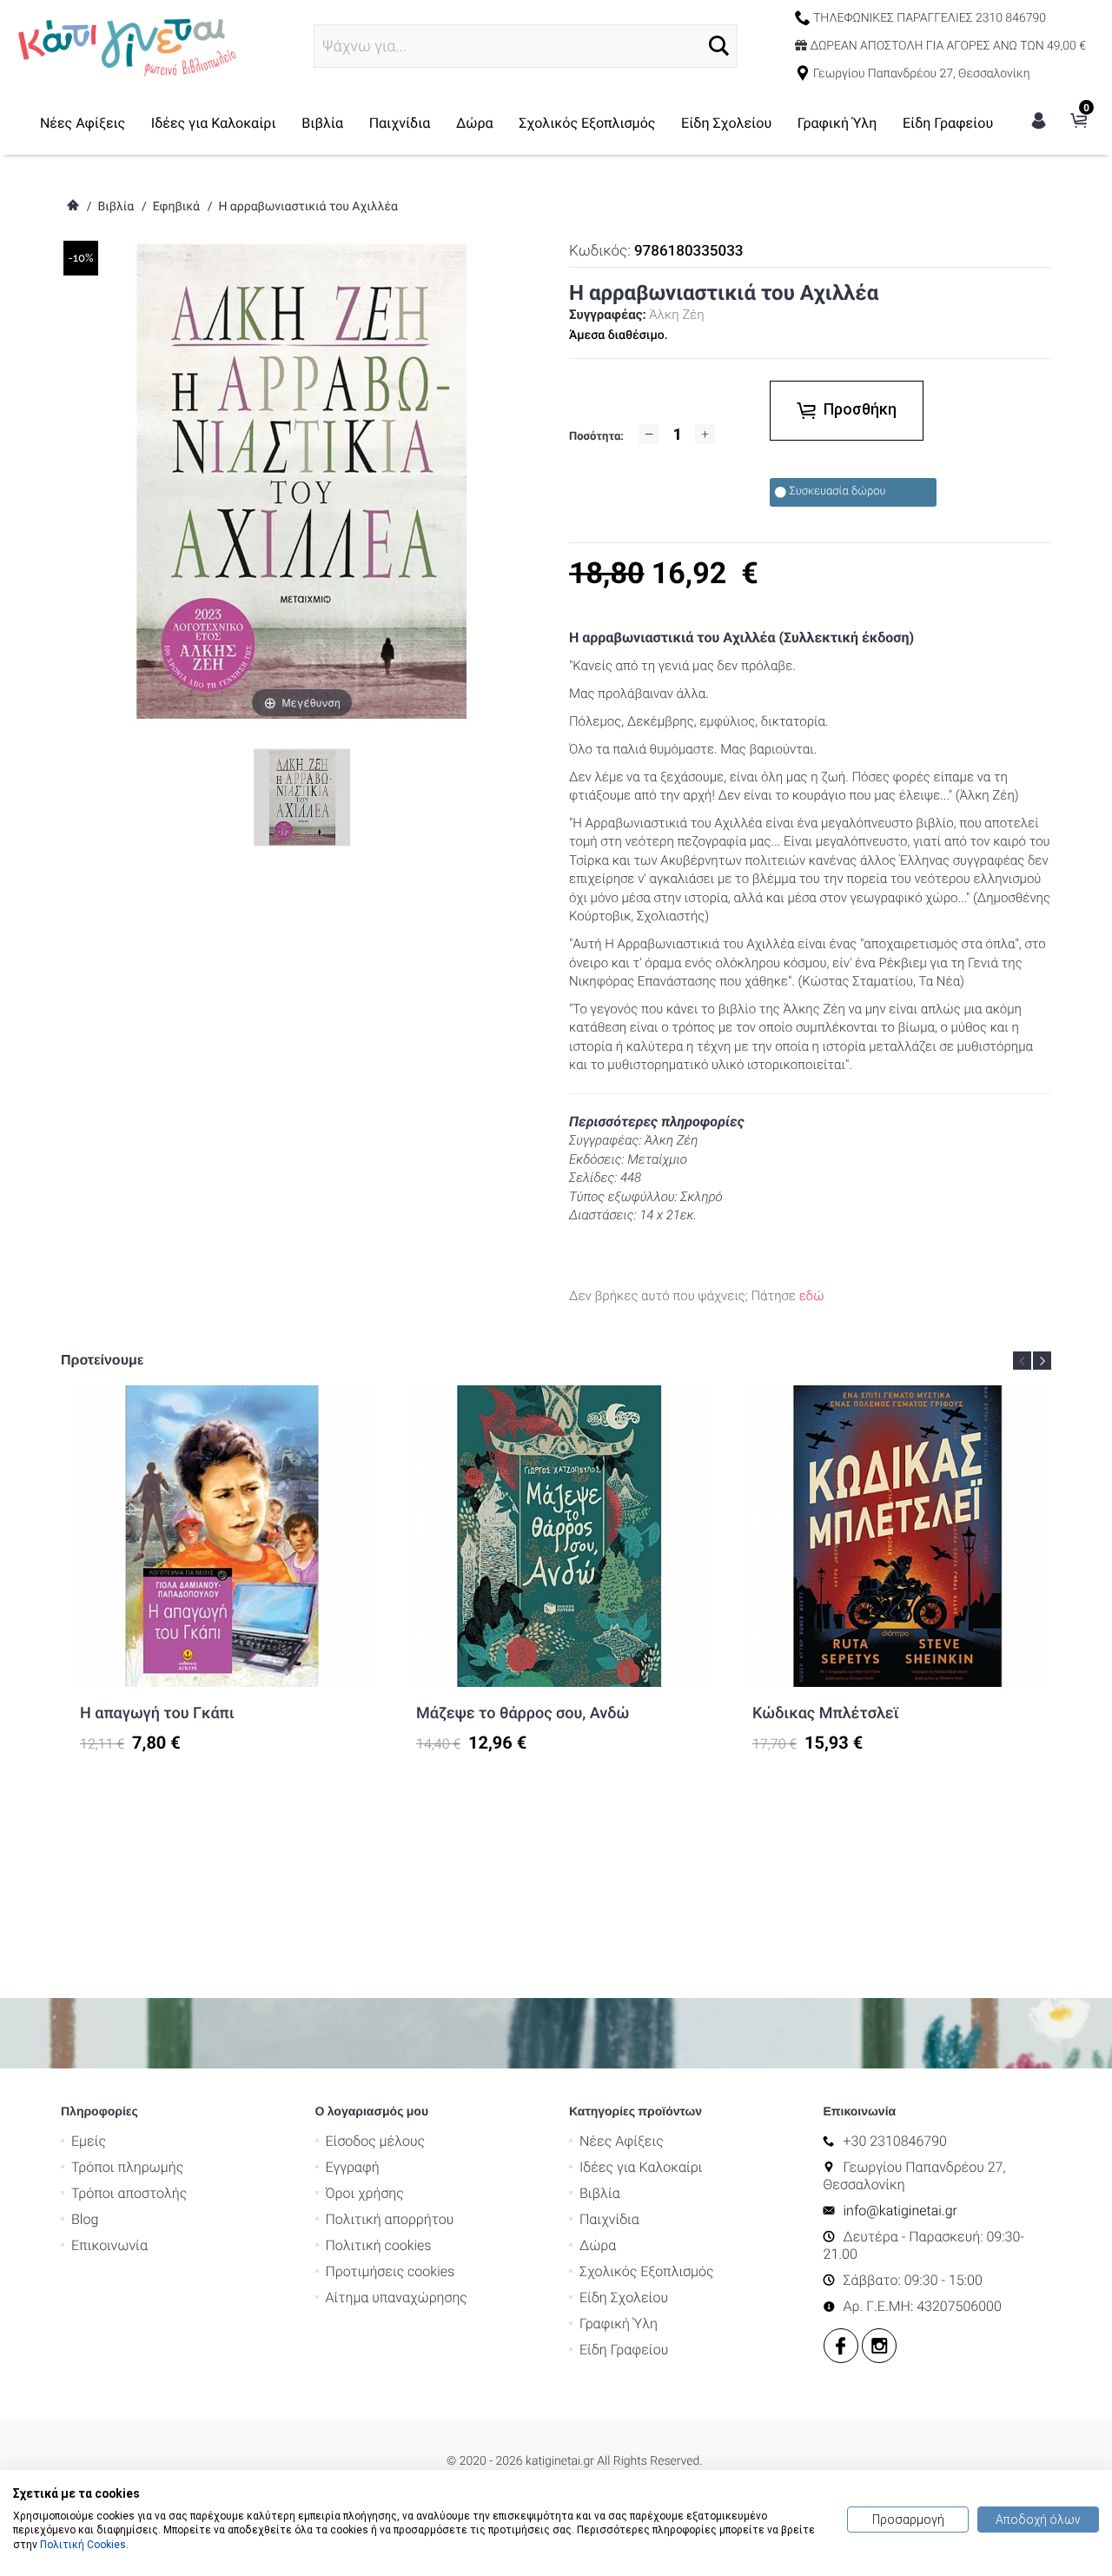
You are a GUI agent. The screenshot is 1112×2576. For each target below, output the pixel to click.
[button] (719, 46)
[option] (222, 1570)
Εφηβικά (176, 207)
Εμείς (89, 2141)
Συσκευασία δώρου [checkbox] (838, 491)
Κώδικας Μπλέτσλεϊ (826, 1713)
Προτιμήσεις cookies (391, 2271)
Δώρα (475, 123)
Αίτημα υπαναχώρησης (397, 2297)
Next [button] (1042, 1361)
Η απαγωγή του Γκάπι (157, 1713)
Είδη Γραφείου (948, 123)
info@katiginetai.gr (900, 2211)
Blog (85, 2219)
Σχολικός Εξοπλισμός (587, 123)
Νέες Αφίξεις (83, 123)
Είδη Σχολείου (726, 123)
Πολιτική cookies (379, 2245)
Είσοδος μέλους (376, 2141)
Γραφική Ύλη (837, 123)
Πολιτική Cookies (83, 2545)
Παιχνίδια (400, 123)
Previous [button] (1022, 1361)
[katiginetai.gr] (125, 45)
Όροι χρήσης (365, 2193)
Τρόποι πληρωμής (127, 2167)
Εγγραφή (353, 2167)
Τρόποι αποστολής (129, 2193)
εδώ (812, 1296)
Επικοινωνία (109, 2245)
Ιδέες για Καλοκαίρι (214, 123)
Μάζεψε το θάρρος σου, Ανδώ (523, 1713)
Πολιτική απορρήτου (390, 2219)
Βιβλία (322, 123)
